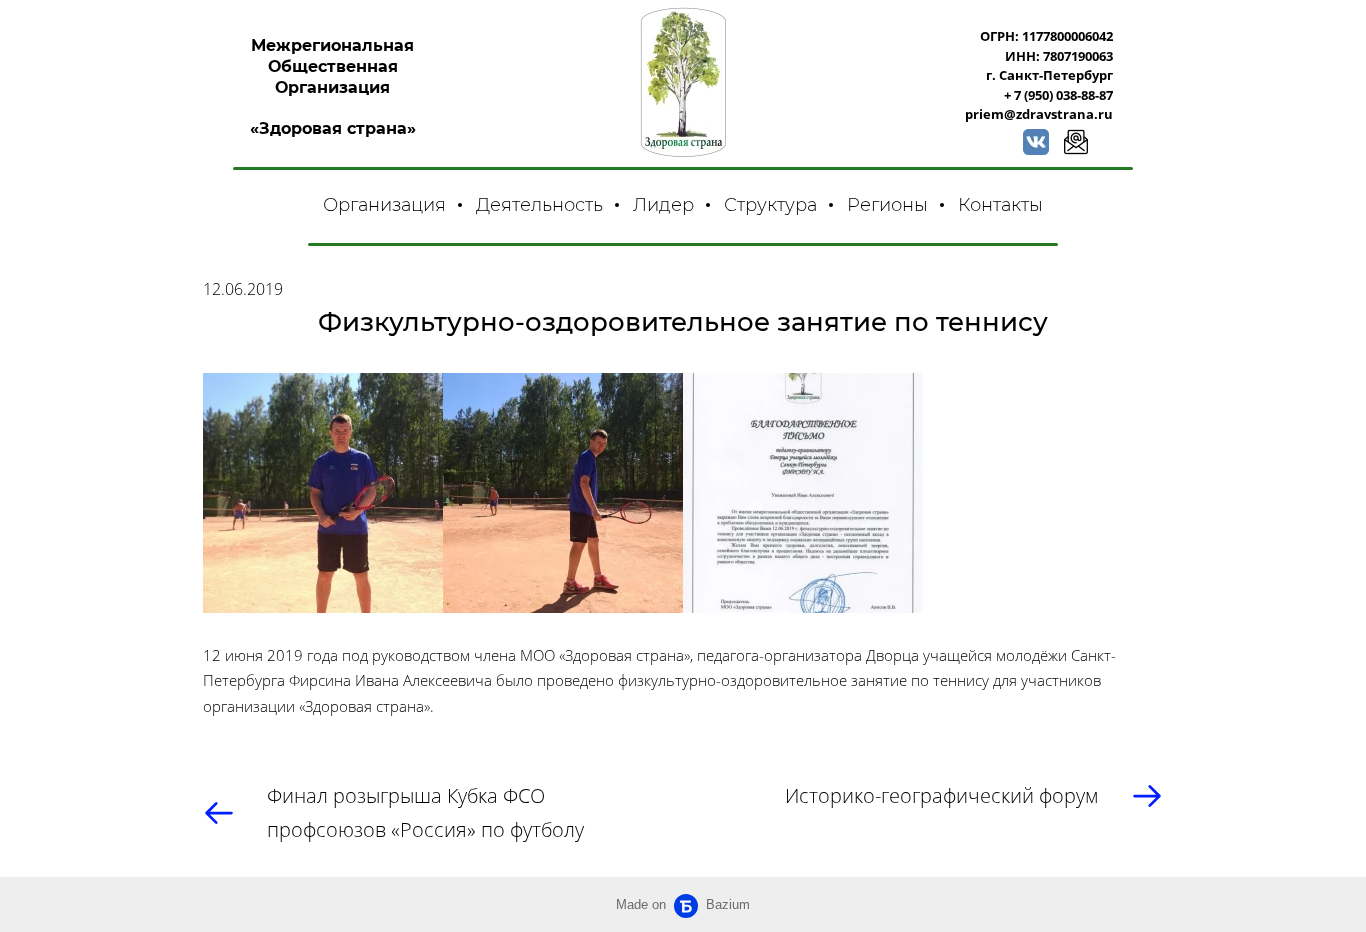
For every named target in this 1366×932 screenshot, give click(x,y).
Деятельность (539, 205)
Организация (384, 205)
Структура (770, 205)
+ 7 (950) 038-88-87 (1058, 95)
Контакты (1000, 205)
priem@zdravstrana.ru (1039, 114)
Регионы (887, 205)
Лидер (663, 205)
